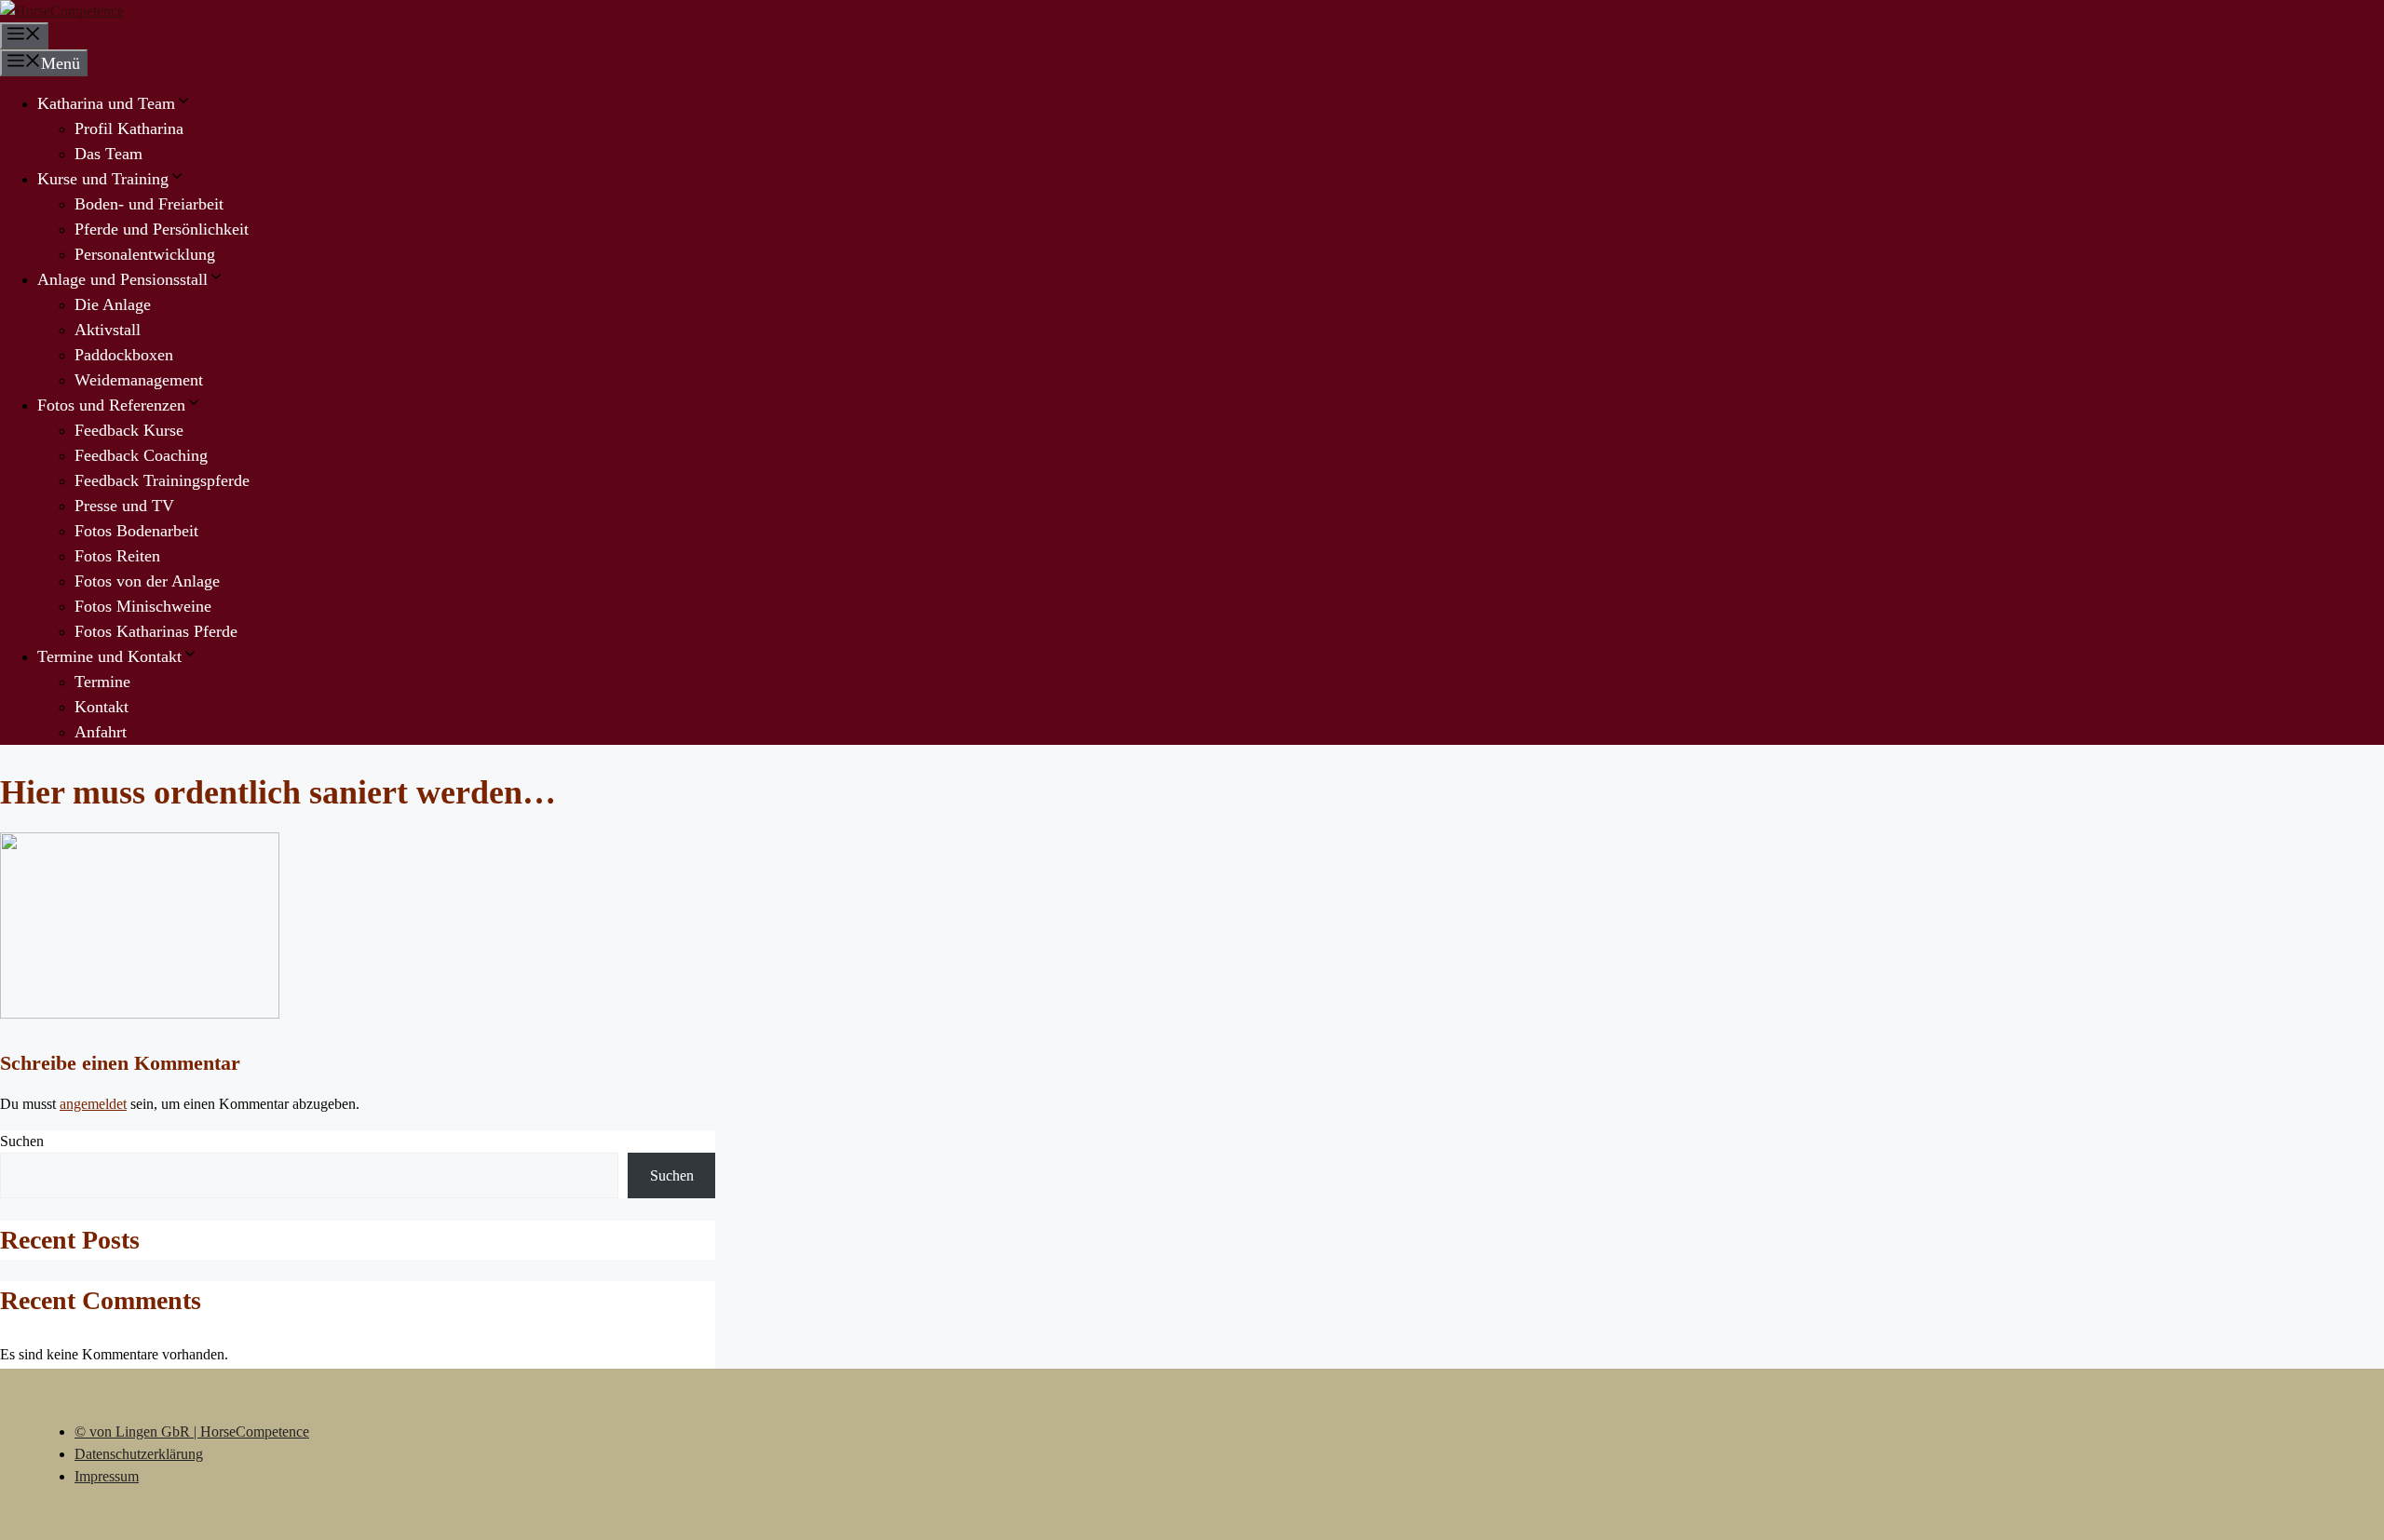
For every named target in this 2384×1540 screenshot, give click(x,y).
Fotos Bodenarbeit (136, 531)
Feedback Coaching (141, 455)
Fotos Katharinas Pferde (156, 631)
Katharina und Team (106, 103)
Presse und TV (124, 506)
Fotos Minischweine (143, 606)
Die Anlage (113, 304)
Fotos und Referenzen (111, 405)
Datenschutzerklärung (139, 1454)
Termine (102, 682)
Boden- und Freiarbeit (149, 204)
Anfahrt (101, 732)
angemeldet (93, 1104)
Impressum (107, 1476)
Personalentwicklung (145, 254)
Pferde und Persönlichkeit (162, 229)
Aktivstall (108, 330)
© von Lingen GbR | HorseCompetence (192, 1432)
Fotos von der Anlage (147, 581)
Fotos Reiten (117, 556)
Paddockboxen (124, 355)
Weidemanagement (139, 380)
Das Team (108, 154)
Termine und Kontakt (109, 656)
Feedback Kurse (129, 430)
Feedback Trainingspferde (162, 480)
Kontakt (102, 707)
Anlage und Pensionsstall (122, 279)
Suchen (22, 1141)
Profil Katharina (129, 128)
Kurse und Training (103, 179)
